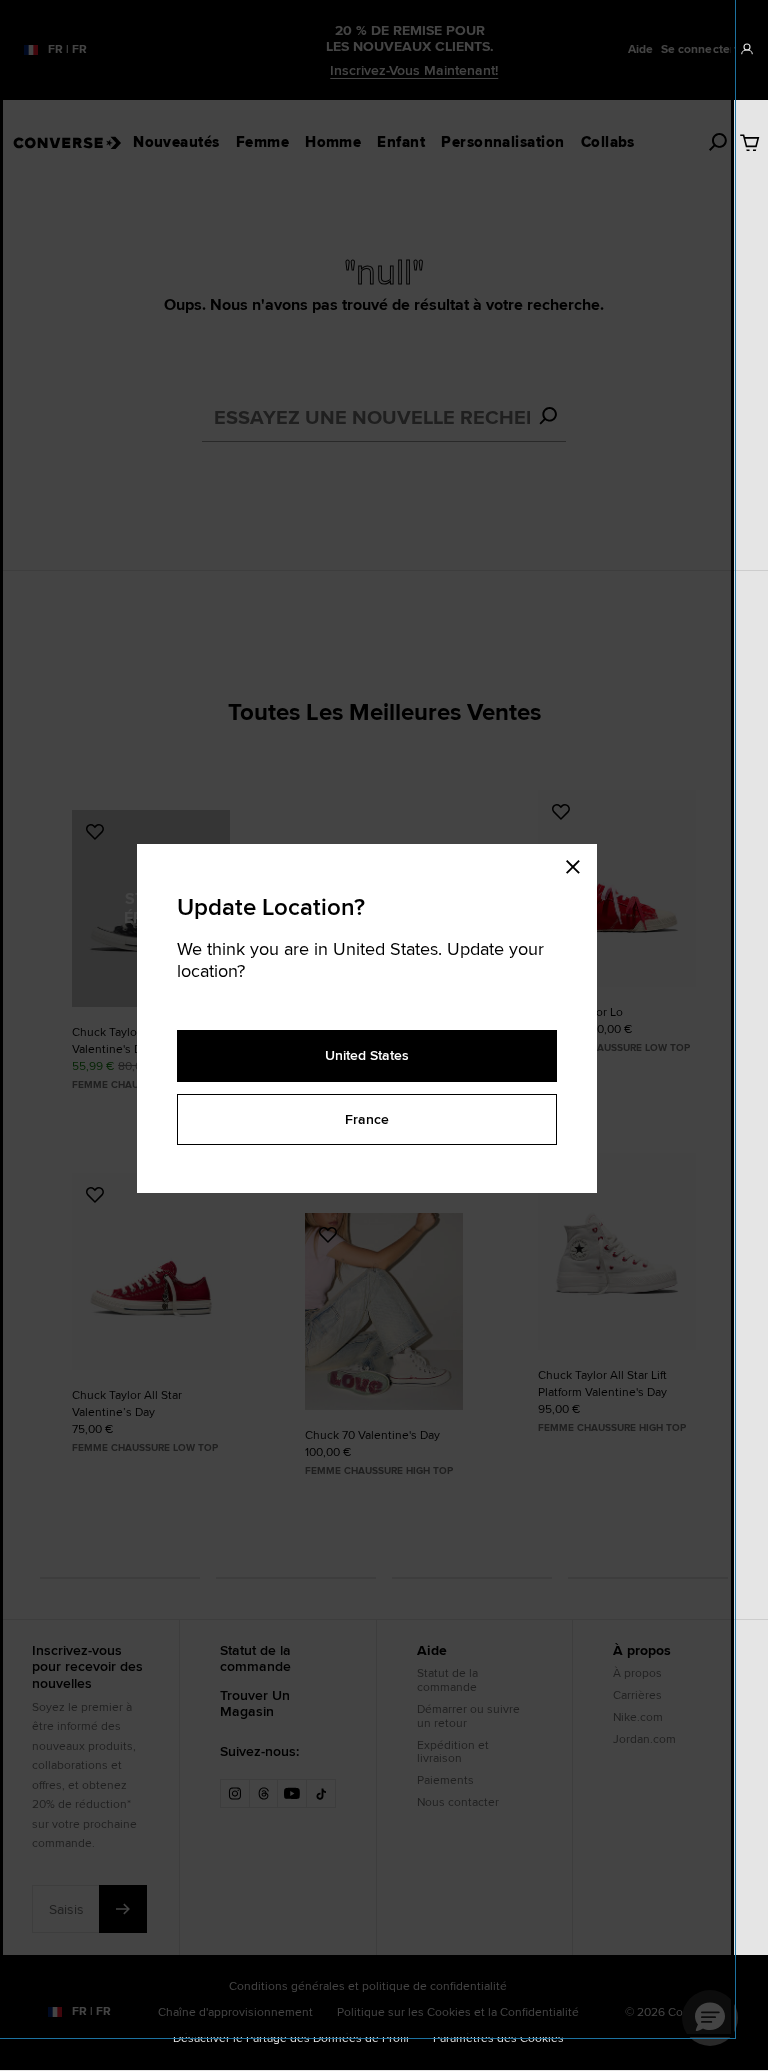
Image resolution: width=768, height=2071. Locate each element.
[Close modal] (579, 864)
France (367, 1119)
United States (367, 1055)
